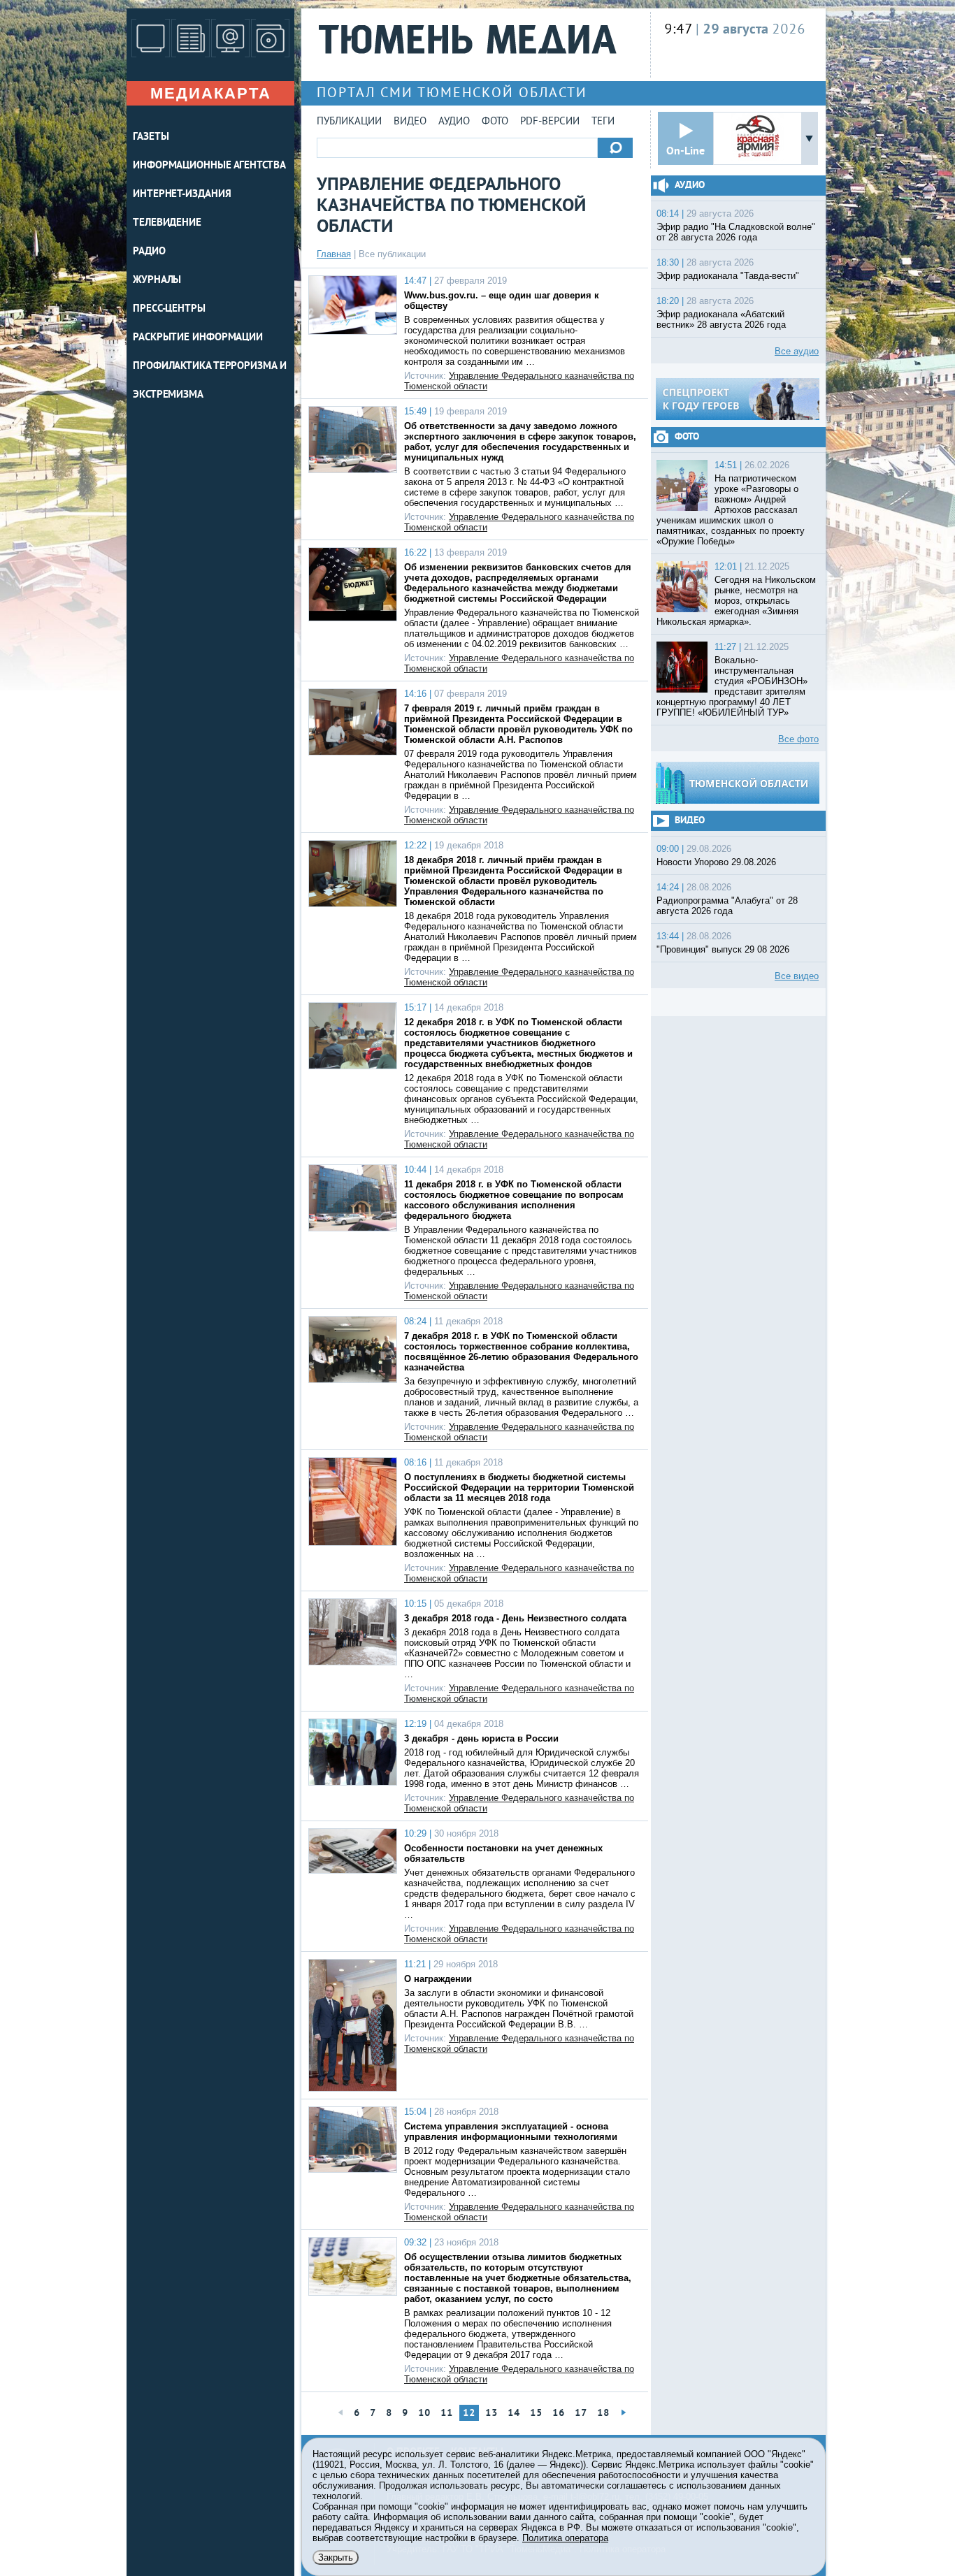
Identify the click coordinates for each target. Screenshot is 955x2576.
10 (424, 2414)
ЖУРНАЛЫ (157, 281)
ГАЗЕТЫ (151, 137)
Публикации (349, 122)
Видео (410, 122)
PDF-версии (550, 122)
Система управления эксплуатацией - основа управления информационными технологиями (511, 2132)
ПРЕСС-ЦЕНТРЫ (169, 309)
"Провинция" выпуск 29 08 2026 (723, 949)
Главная (334, 254)
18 (603, 2414)
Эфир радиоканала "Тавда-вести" (728, 276)
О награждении (438, 1979)
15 (536, 2414)
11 (447, 2414)
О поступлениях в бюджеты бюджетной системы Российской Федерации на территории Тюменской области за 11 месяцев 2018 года (519, 1488)
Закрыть (336, 2557)
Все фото (798, 739)
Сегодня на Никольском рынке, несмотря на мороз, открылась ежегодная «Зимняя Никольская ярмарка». (736, 601)
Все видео (797, 976)
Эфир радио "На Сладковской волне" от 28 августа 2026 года (736, 232)
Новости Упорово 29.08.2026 (716, 862)
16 (559, 2414)
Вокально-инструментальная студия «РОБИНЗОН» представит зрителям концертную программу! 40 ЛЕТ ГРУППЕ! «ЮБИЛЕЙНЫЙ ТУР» (732, 686)
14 (514, 2414)
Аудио (454, 122)
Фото (495, 122)
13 (491, 2414)
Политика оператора (565, 2538)
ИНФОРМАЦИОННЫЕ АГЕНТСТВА (209, 166)
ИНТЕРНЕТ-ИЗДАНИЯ (182, 195)
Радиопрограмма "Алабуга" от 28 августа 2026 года (727, 906)
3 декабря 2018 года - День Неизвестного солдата (515, 1618)
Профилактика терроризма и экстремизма (210, 381)
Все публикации (392, 254)
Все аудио (797, 351)
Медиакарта (211, 93)
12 (469, 2414)
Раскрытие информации (198, 338)
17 (581, 2414)
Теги (603, 122)
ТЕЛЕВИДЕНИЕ (167, 223)
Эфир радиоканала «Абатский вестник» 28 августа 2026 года (721, 319)
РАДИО (149, 252)
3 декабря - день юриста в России (481, 1738)
